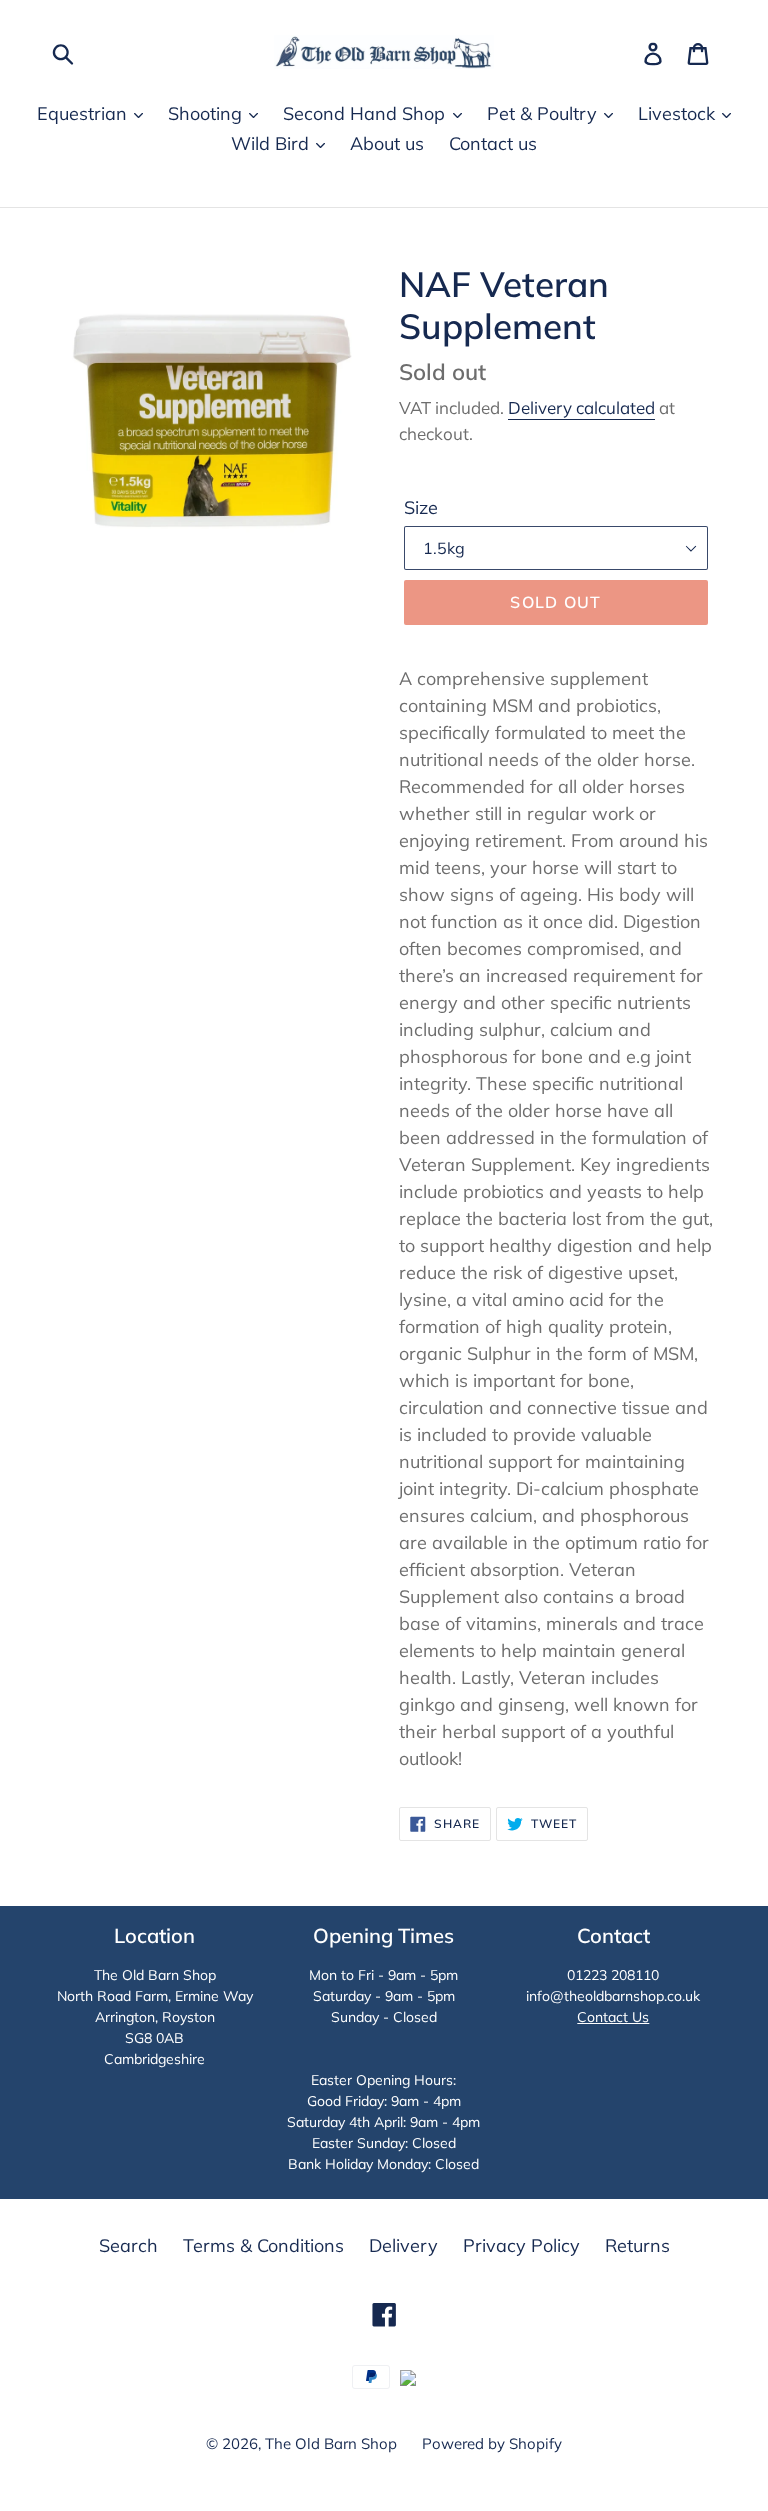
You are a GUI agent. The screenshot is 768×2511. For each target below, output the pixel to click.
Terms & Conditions (263, 2245)
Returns (637, 2245)
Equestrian (84, 113)
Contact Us (613, 2017)
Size (421, 507)
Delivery (403, 2245)
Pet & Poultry (544, 113)
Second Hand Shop (366, 113)
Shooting (207, 113)
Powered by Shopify (492, 2443)
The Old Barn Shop (331, 2443)
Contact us (493, 143)
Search (128, 2245)
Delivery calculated (581, 407)
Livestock (679, 113)
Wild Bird (272, 143)
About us (387, 143)
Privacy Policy (521, 2245)
